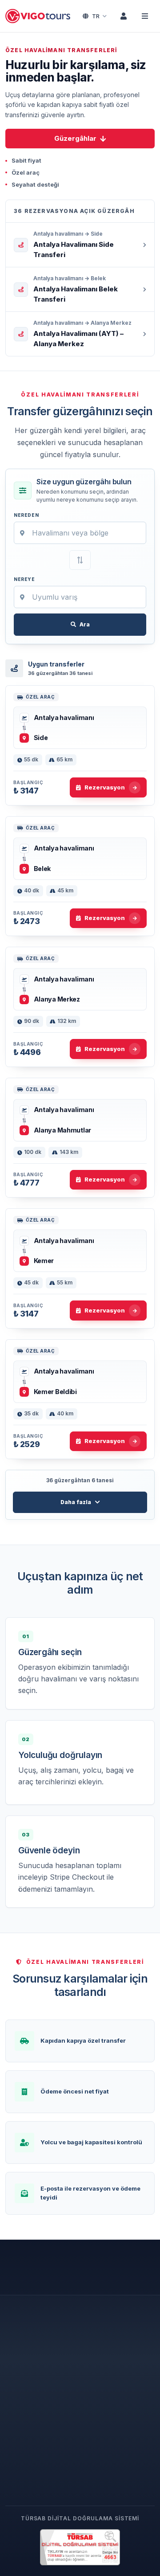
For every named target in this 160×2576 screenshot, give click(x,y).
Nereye (24, 579)
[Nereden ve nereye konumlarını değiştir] (80, 560)
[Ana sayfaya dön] (39, 16)
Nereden (26, 515)
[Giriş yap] (124, 16)
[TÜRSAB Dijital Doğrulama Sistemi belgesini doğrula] (80, 2547)
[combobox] (80, 533)
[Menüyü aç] (145, 16)
